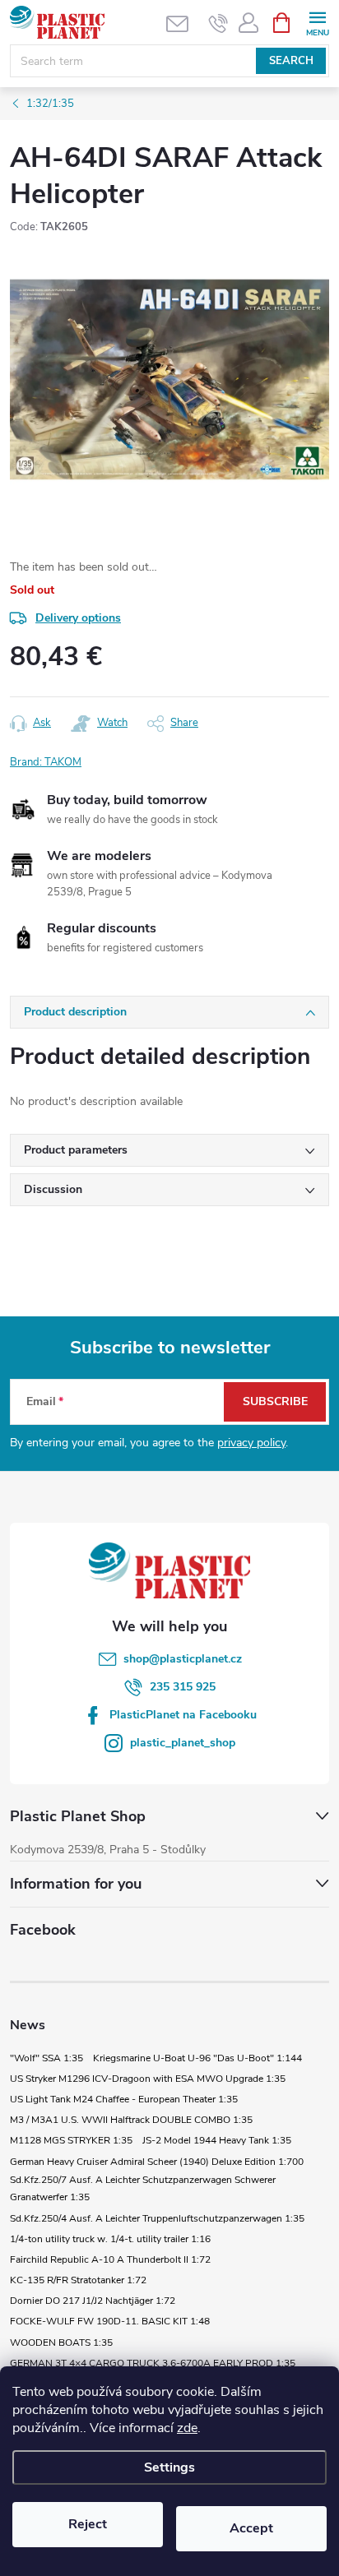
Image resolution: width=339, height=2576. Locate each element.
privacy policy (251, 1443)
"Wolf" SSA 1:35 (46, 2058)
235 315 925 (183, 1687)
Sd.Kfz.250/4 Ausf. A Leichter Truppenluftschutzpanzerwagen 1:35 (157, 2218)
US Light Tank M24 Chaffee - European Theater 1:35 (124, 2099)
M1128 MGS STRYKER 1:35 (71, 2140)
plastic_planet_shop (183, 1743)
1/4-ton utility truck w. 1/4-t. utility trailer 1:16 (110, 2239)
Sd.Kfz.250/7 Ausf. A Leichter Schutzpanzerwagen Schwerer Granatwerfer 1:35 (143, 2189)
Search (291, 61)
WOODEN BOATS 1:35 (61, 2342)
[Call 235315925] (218, 23)
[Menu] (317, 22)
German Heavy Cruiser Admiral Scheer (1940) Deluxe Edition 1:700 (157, 2162)
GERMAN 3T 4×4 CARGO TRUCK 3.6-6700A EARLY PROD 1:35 (153, 2363)
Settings (169, 2467)
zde (187, 2428)
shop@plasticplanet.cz (183, 1659)
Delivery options (78, 618)
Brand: (46, 762)
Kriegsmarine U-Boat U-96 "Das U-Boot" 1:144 (197, 2058)
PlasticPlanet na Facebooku (183, 1715)
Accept (251, 2528)
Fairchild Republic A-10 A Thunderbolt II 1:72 (110, 2259)
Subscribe (275, 1401)
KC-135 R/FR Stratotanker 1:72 (78, 2280)
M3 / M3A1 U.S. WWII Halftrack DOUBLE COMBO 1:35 (131, 2120)
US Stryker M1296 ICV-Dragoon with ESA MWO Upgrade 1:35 (148, 2079)
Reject (88, 2524)
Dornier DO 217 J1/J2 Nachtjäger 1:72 (93, 2301)
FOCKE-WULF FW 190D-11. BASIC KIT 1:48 (110, 2321)
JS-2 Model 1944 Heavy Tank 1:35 (217, 2140)
